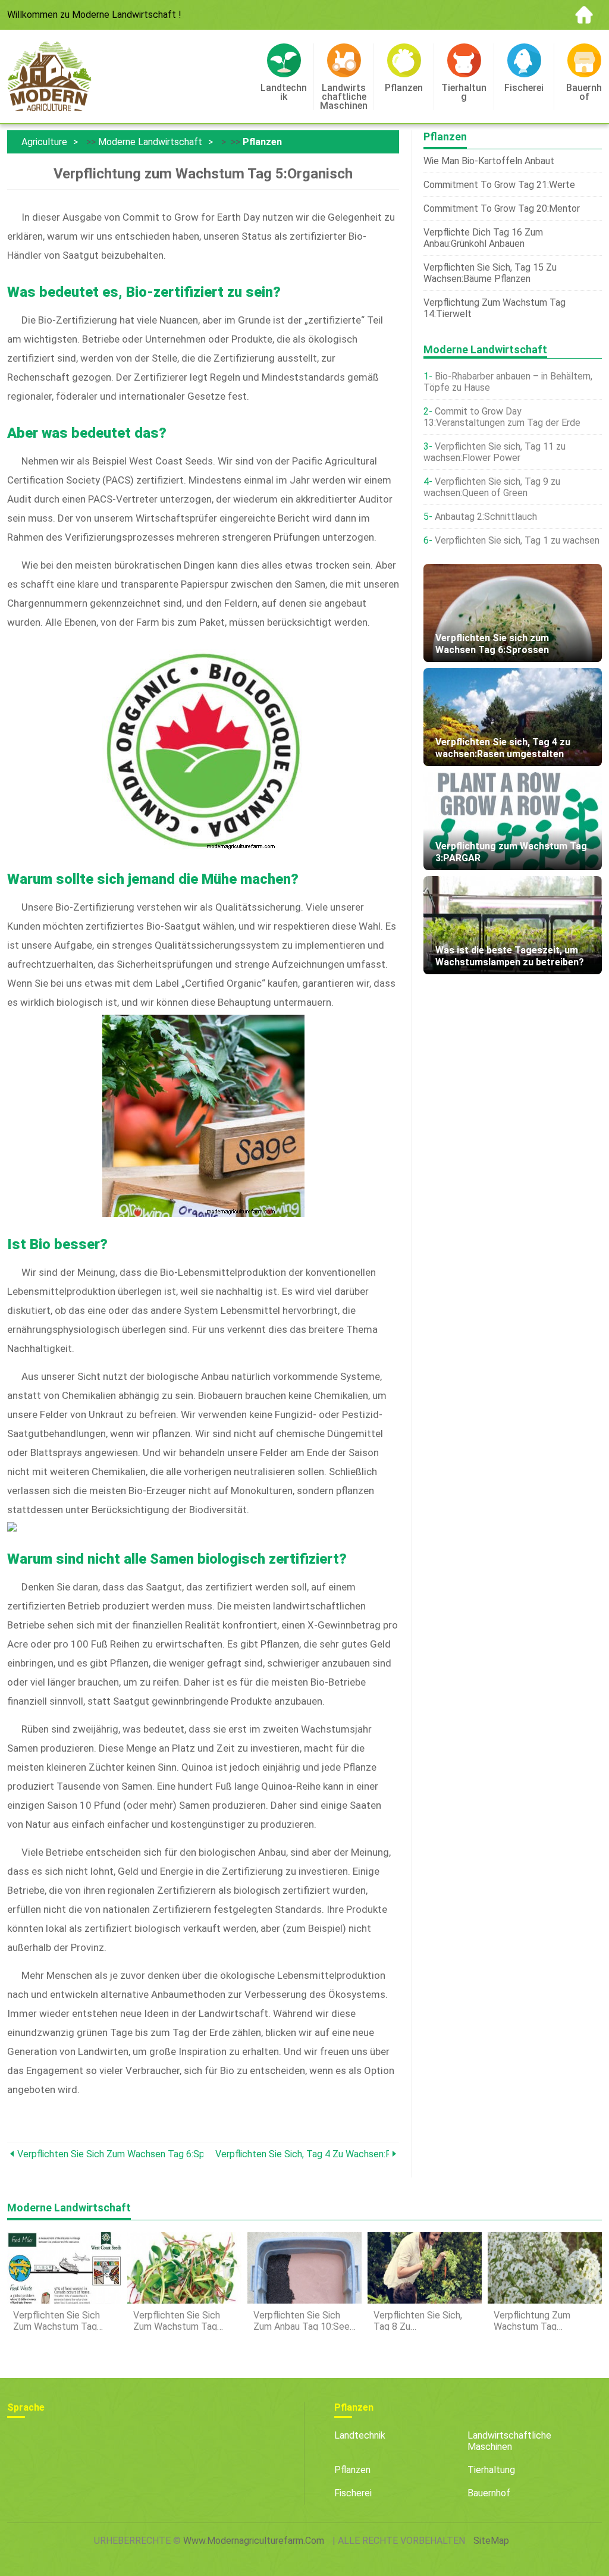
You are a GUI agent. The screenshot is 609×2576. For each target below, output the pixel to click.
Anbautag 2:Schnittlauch (486, 517)
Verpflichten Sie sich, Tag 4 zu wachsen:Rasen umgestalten (302, 2154)
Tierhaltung (491, 2470)
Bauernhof (489, 2493)
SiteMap (491, 2541)
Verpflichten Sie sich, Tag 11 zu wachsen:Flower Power (495, 452)
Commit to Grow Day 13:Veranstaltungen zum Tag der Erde (502, 417)
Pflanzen (262, 142)
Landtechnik (360, 2435)
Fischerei (353, 2493)
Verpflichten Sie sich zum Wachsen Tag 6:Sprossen (110, 2154)
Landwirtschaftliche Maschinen (509, 2441)
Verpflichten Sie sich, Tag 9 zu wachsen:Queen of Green (492, 487)
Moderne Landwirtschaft (150, 142)
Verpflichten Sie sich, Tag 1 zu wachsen (517, 540)
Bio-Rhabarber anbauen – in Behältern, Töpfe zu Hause (508, 382)
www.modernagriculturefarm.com (254, 2541)
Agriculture (44, 142)
